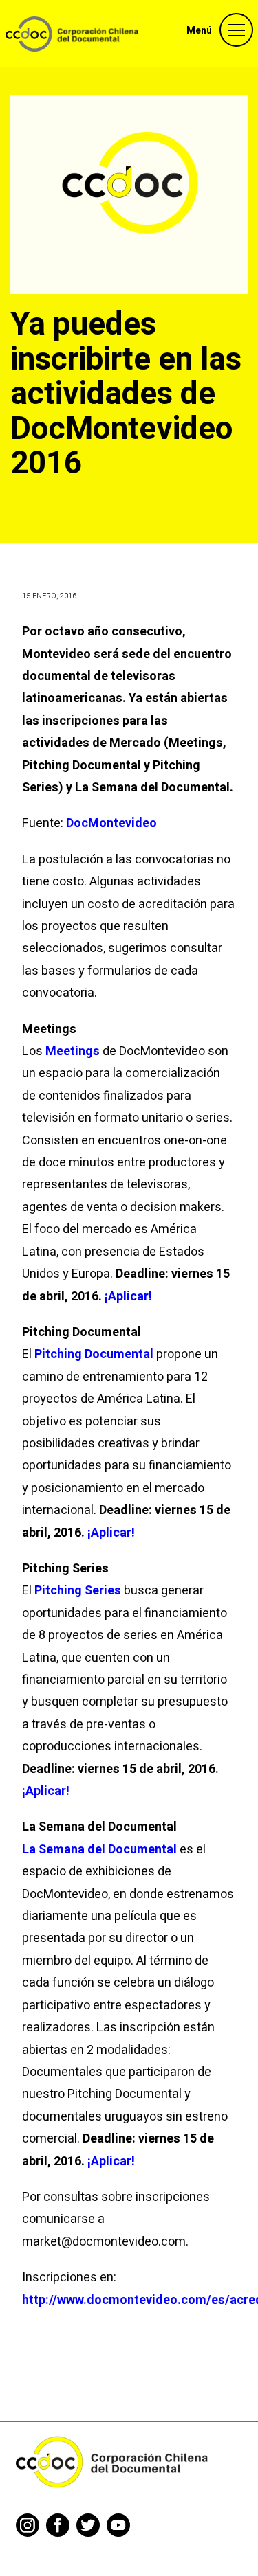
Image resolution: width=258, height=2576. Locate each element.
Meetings (74, 1051)
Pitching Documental (94, 1354)
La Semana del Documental (99, 1850)
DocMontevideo (111, 823)
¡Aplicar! (128, 1297)
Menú (199, 31)
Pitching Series (78, 1591)
